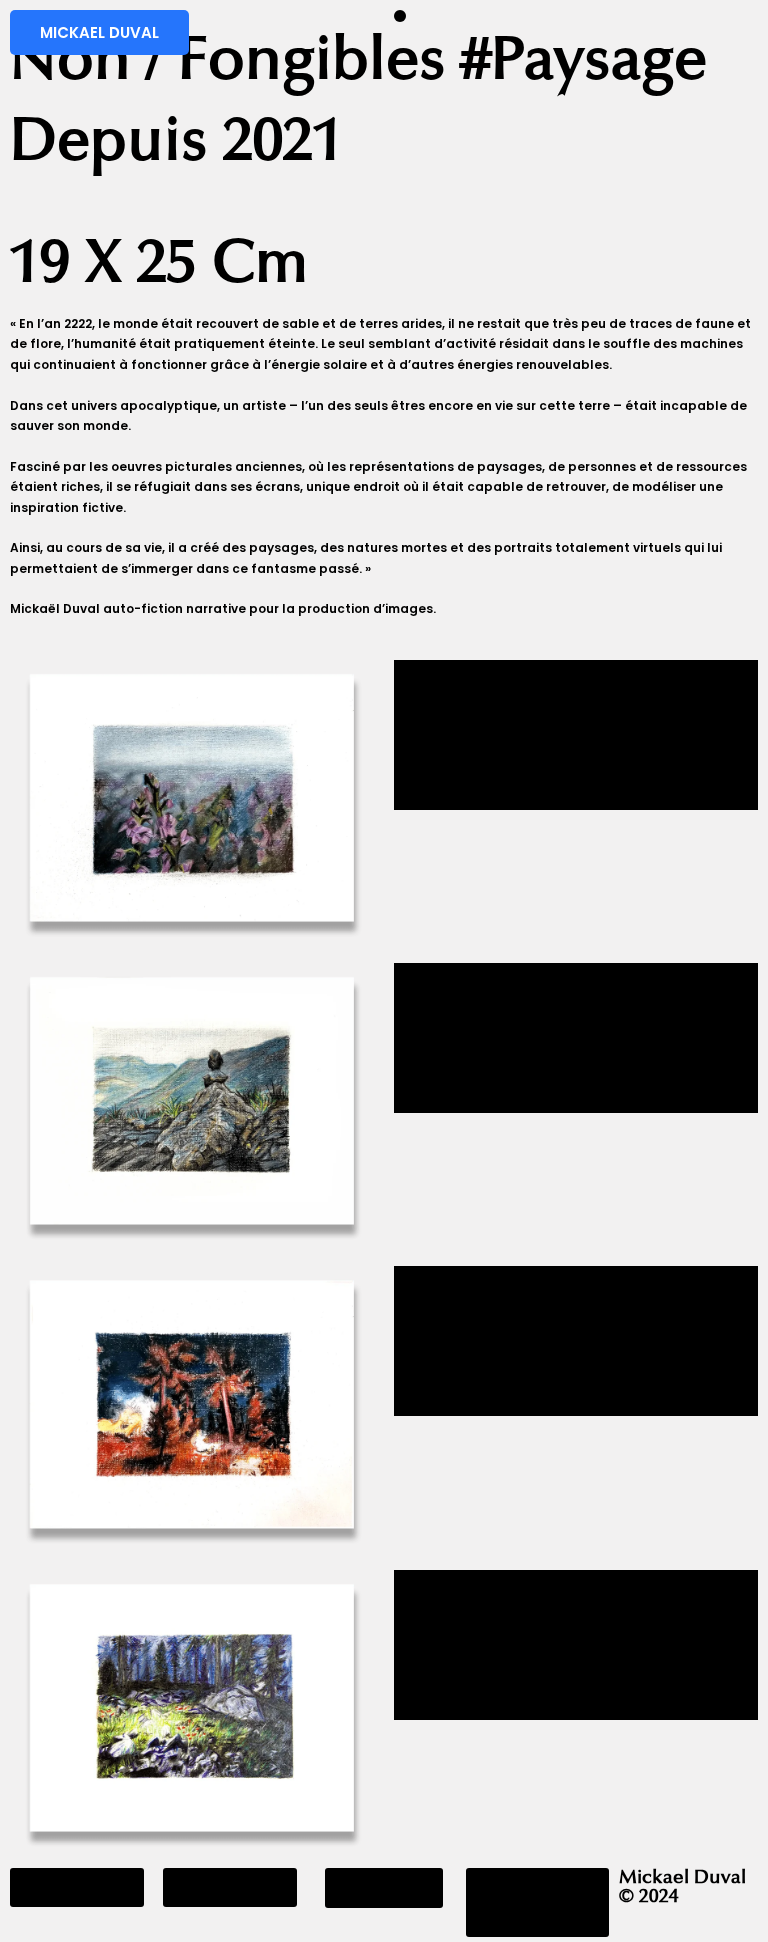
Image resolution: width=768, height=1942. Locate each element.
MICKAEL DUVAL (99, 32)
